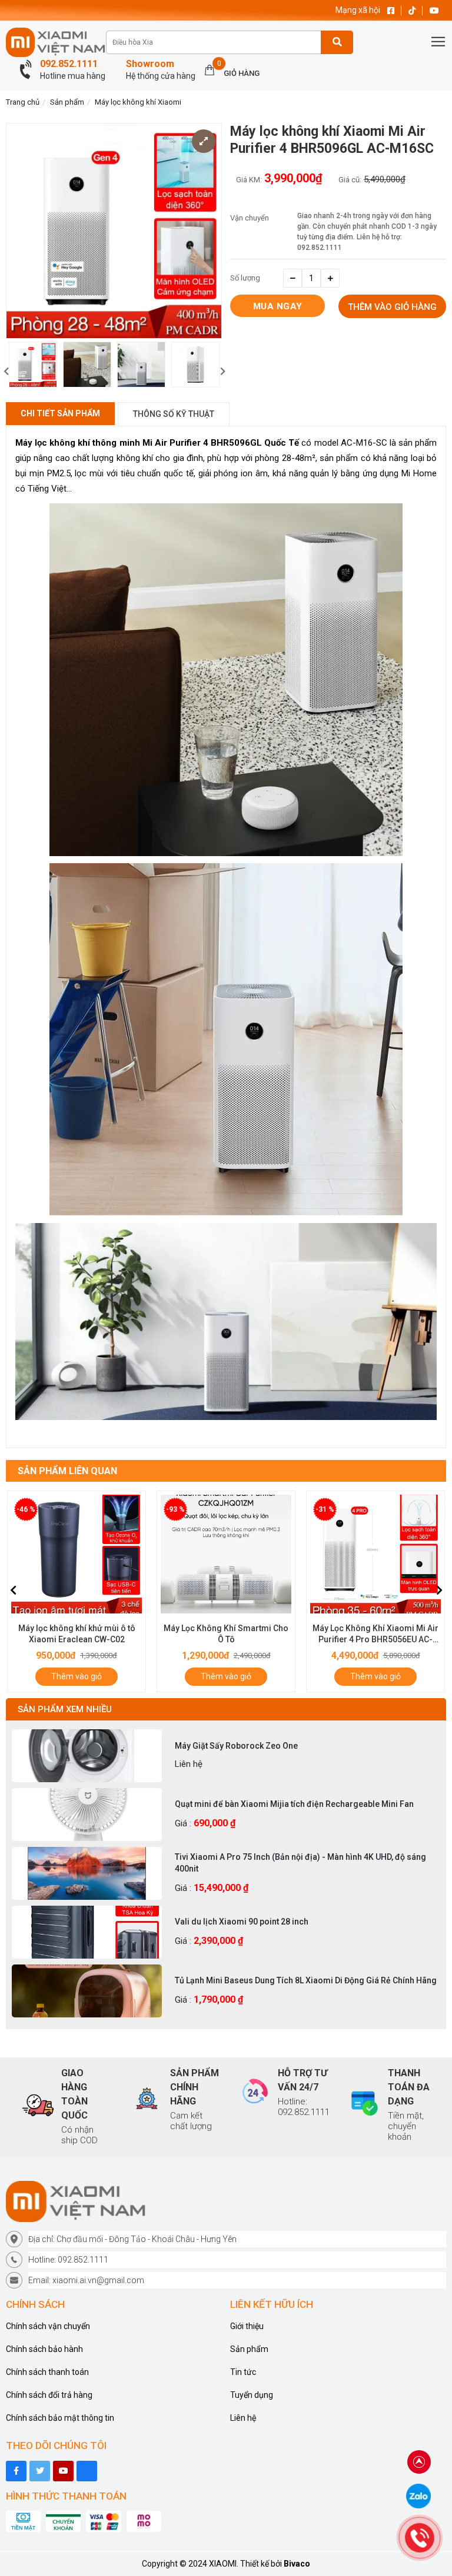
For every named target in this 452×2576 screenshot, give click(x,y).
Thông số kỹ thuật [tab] (174, 414)
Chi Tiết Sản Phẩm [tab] (60, 413)
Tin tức (243, 2372)
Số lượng (245, 278)
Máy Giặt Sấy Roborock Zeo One (236, 1746)
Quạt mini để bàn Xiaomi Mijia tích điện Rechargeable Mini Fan (294, 1804)
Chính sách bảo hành (44, 2349)
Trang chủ (23, 102)
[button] (223, 372)
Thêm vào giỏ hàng (392, 307)
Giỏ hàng (242, 73)
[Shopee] (87, 2471)
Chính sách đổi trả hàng (49, 2395)
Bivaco (297, 2564)
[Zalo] (418, 2495)
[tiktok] (40, 2471)
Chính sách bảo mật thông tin (60, 2418)
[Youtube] (63, 2471)
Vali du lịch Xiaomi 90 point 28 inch (242, 1922)
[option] (33, 365)
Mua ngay (278, 306)
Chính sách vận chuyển (48, 2326)
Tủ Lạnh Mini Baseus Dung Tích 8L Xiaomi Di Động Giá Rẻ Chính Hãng (306, 1980)
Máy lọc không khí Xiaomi (138, 102)
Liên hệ (243, 2418)
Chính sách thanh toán (47, 2372)
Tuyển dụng (252, 2395)
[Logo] (226, 2201)
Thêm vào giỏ (77, 1676)
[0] (210, 69)
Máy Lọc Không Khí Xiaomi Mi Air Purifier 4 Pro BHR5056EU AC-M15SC (226, 1639)
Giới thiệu (247, 2326)
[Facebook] (16, 2471)
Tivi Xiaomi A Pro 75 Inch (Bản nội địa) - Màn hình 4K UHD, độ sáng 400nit (300, 1863)
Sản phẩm (67, 102)
